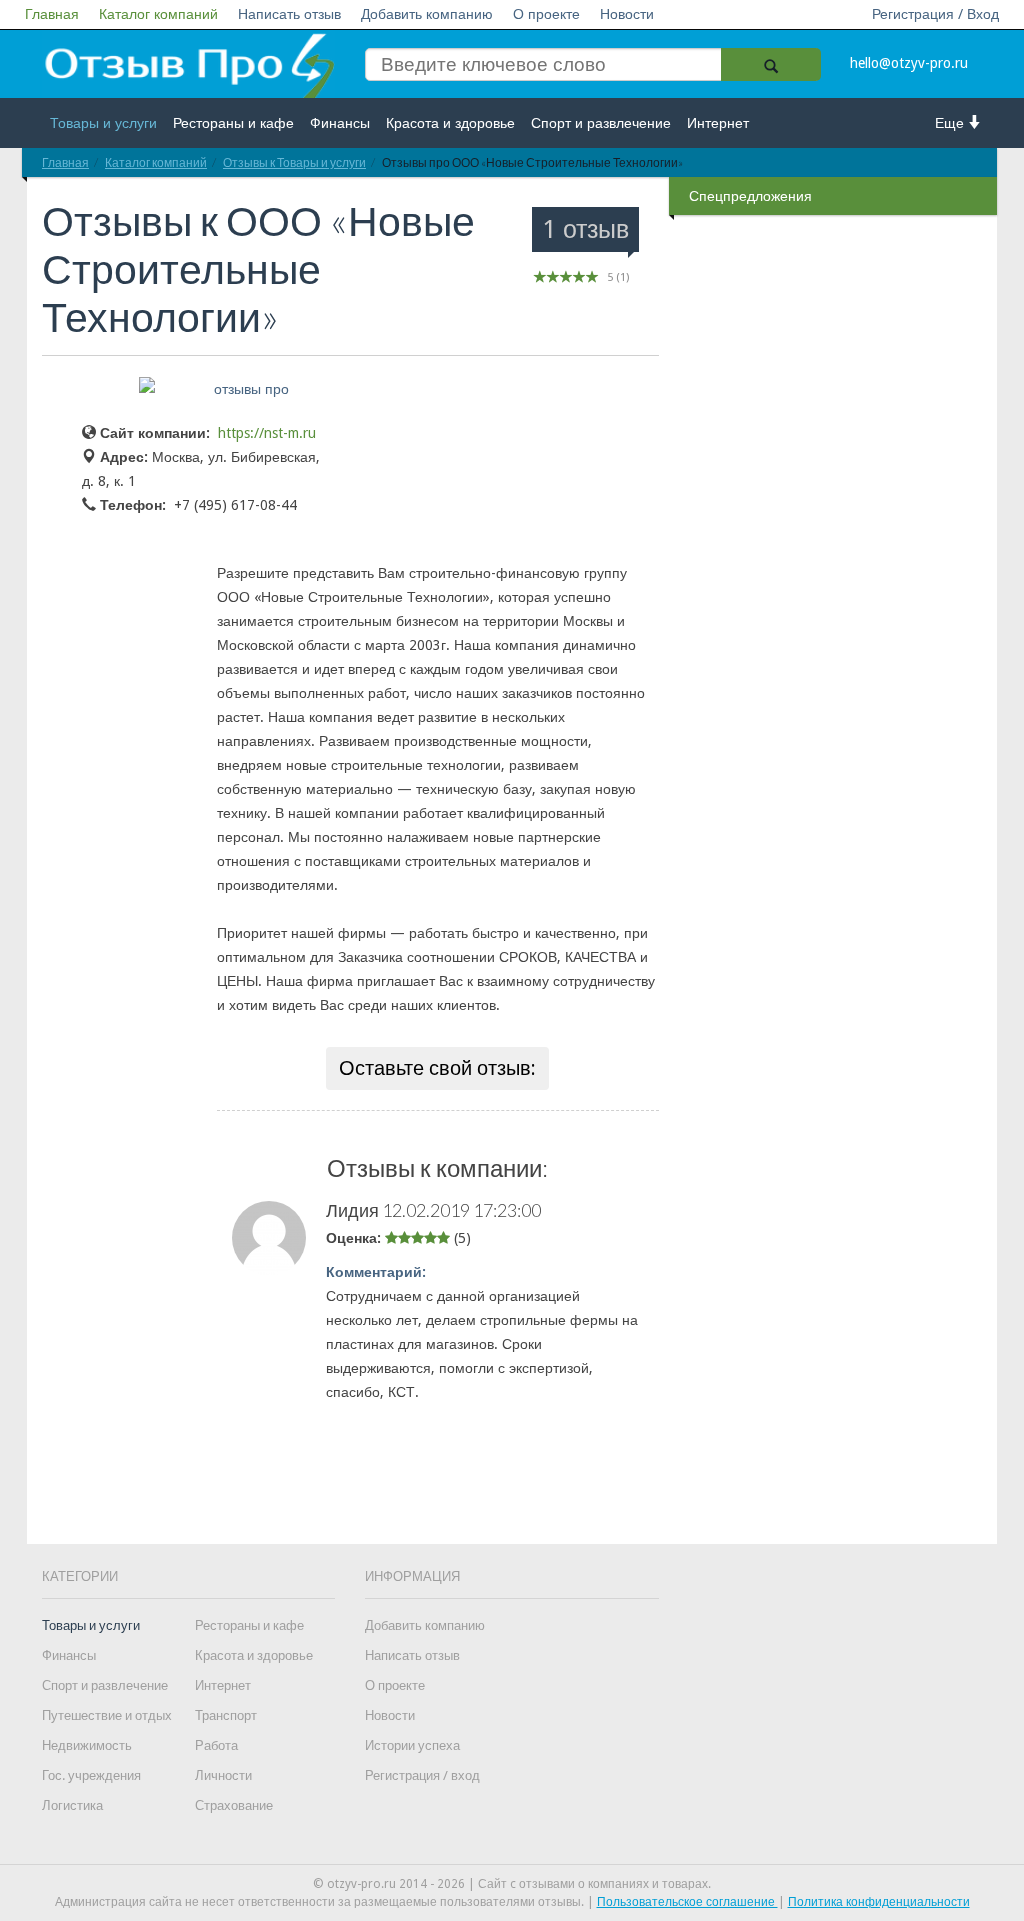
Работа (216, 1745)
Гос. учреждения (91, 1775)
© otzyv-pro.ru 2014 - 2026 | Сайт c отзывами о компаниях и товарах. (512, 1884)
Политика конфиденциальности (879, 1902)
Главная (52, 14)
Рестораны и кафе (233, 123)
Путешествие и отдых (107, 1715)
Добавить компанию (427, 14)
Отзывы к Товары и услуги (294, 162)
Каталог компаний (158, 14)
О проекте (546, 14)
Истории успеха (412, 1745)
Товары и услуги (103, 123)
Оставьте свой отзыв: (437, 1068)
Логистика (72, 1805)
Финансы (340, 123)
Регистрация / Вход (935, 14)
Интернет (718, 123)
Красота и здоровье (450, 123)
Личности (223, 1775)
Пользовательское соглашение (687, 1902)
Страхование (234, 1805)
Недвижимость (87, 1745)
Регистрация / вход (422, 1775)
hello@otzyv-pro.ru (909, 63)
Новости (627, 14)
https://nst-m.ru (267, 433)
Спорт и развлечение (601, 123)
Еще (951, 123)
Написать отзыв (289, 14)
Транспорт (226, 1715)
